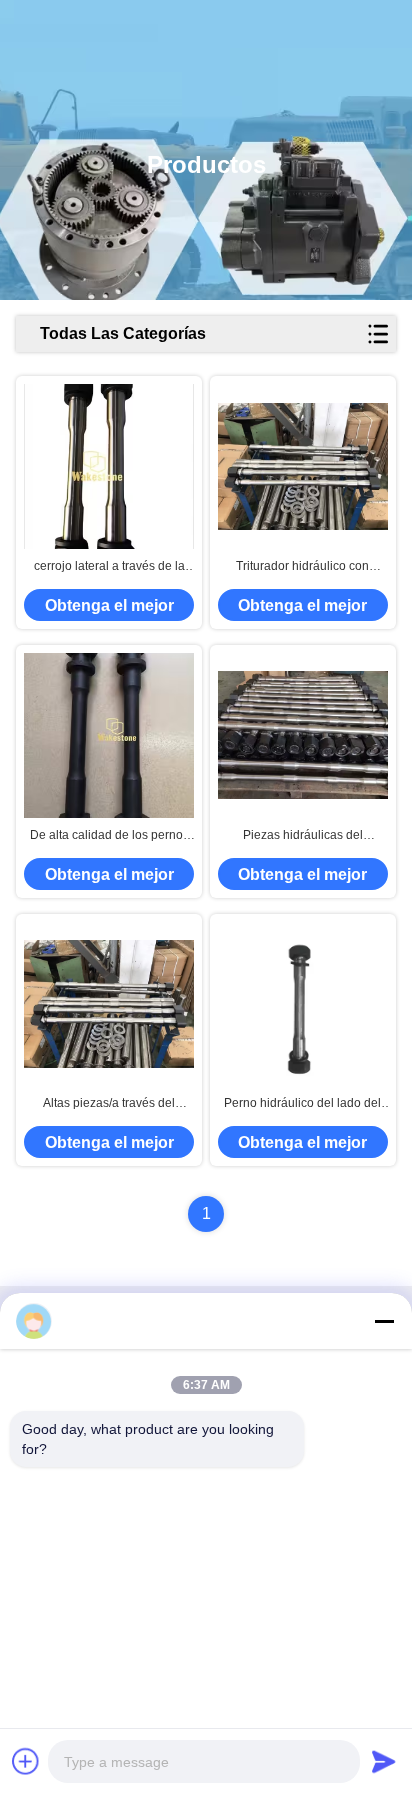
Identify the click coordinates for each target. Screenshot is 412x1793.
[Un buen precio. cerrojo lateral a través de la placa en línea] (109, 467)
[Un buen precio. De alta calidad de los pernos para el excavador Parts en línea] (109, 735)
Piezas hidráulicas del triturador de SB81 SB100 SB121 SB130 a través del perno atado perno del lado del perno (303, 836)
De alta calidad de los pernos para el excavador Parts (109, 836)
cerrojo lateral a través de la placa (109, 567)
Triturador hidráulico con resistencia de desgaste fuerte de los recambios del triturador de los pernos (302, 567)
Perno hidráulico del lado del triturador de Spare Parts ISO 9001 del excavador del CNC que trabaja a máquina (303, 1104)
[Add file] (26, 1761)
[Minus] (384, 1321)
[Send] (384, 1761)
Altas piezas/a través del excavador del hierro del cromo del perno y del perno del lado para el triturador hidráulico (109, 1104)
